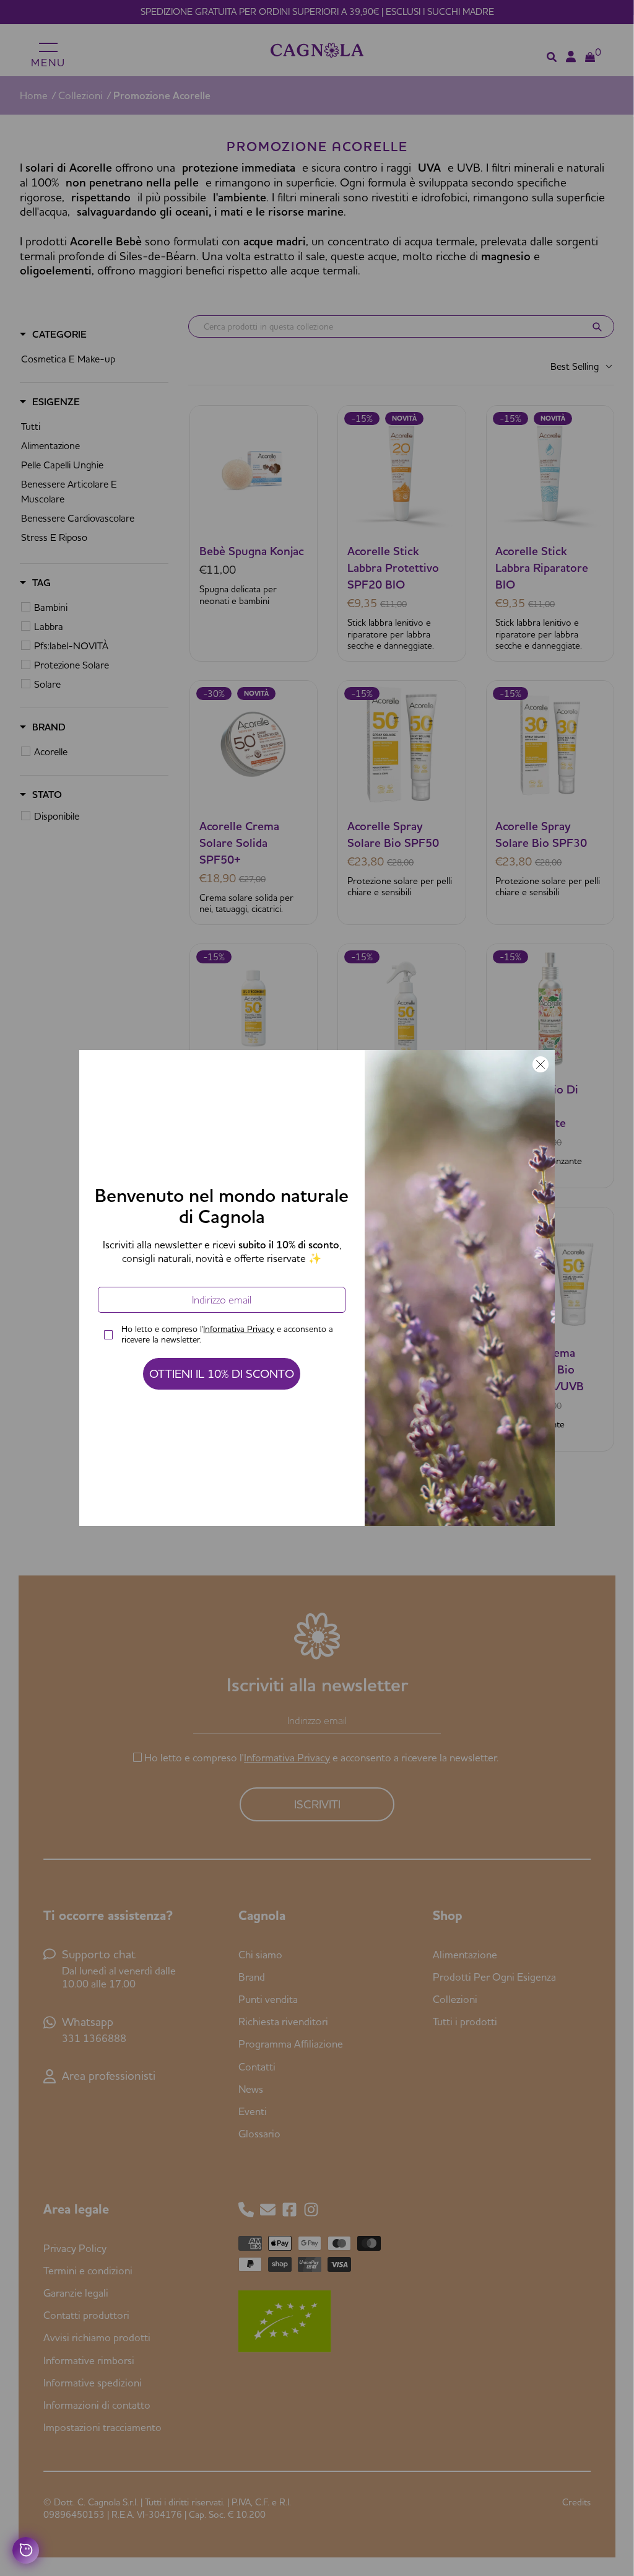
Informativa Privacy (239, 1329)
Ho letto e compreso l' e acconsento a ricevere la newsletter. (227, 1334)
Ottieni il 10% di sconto (222, 1373)
